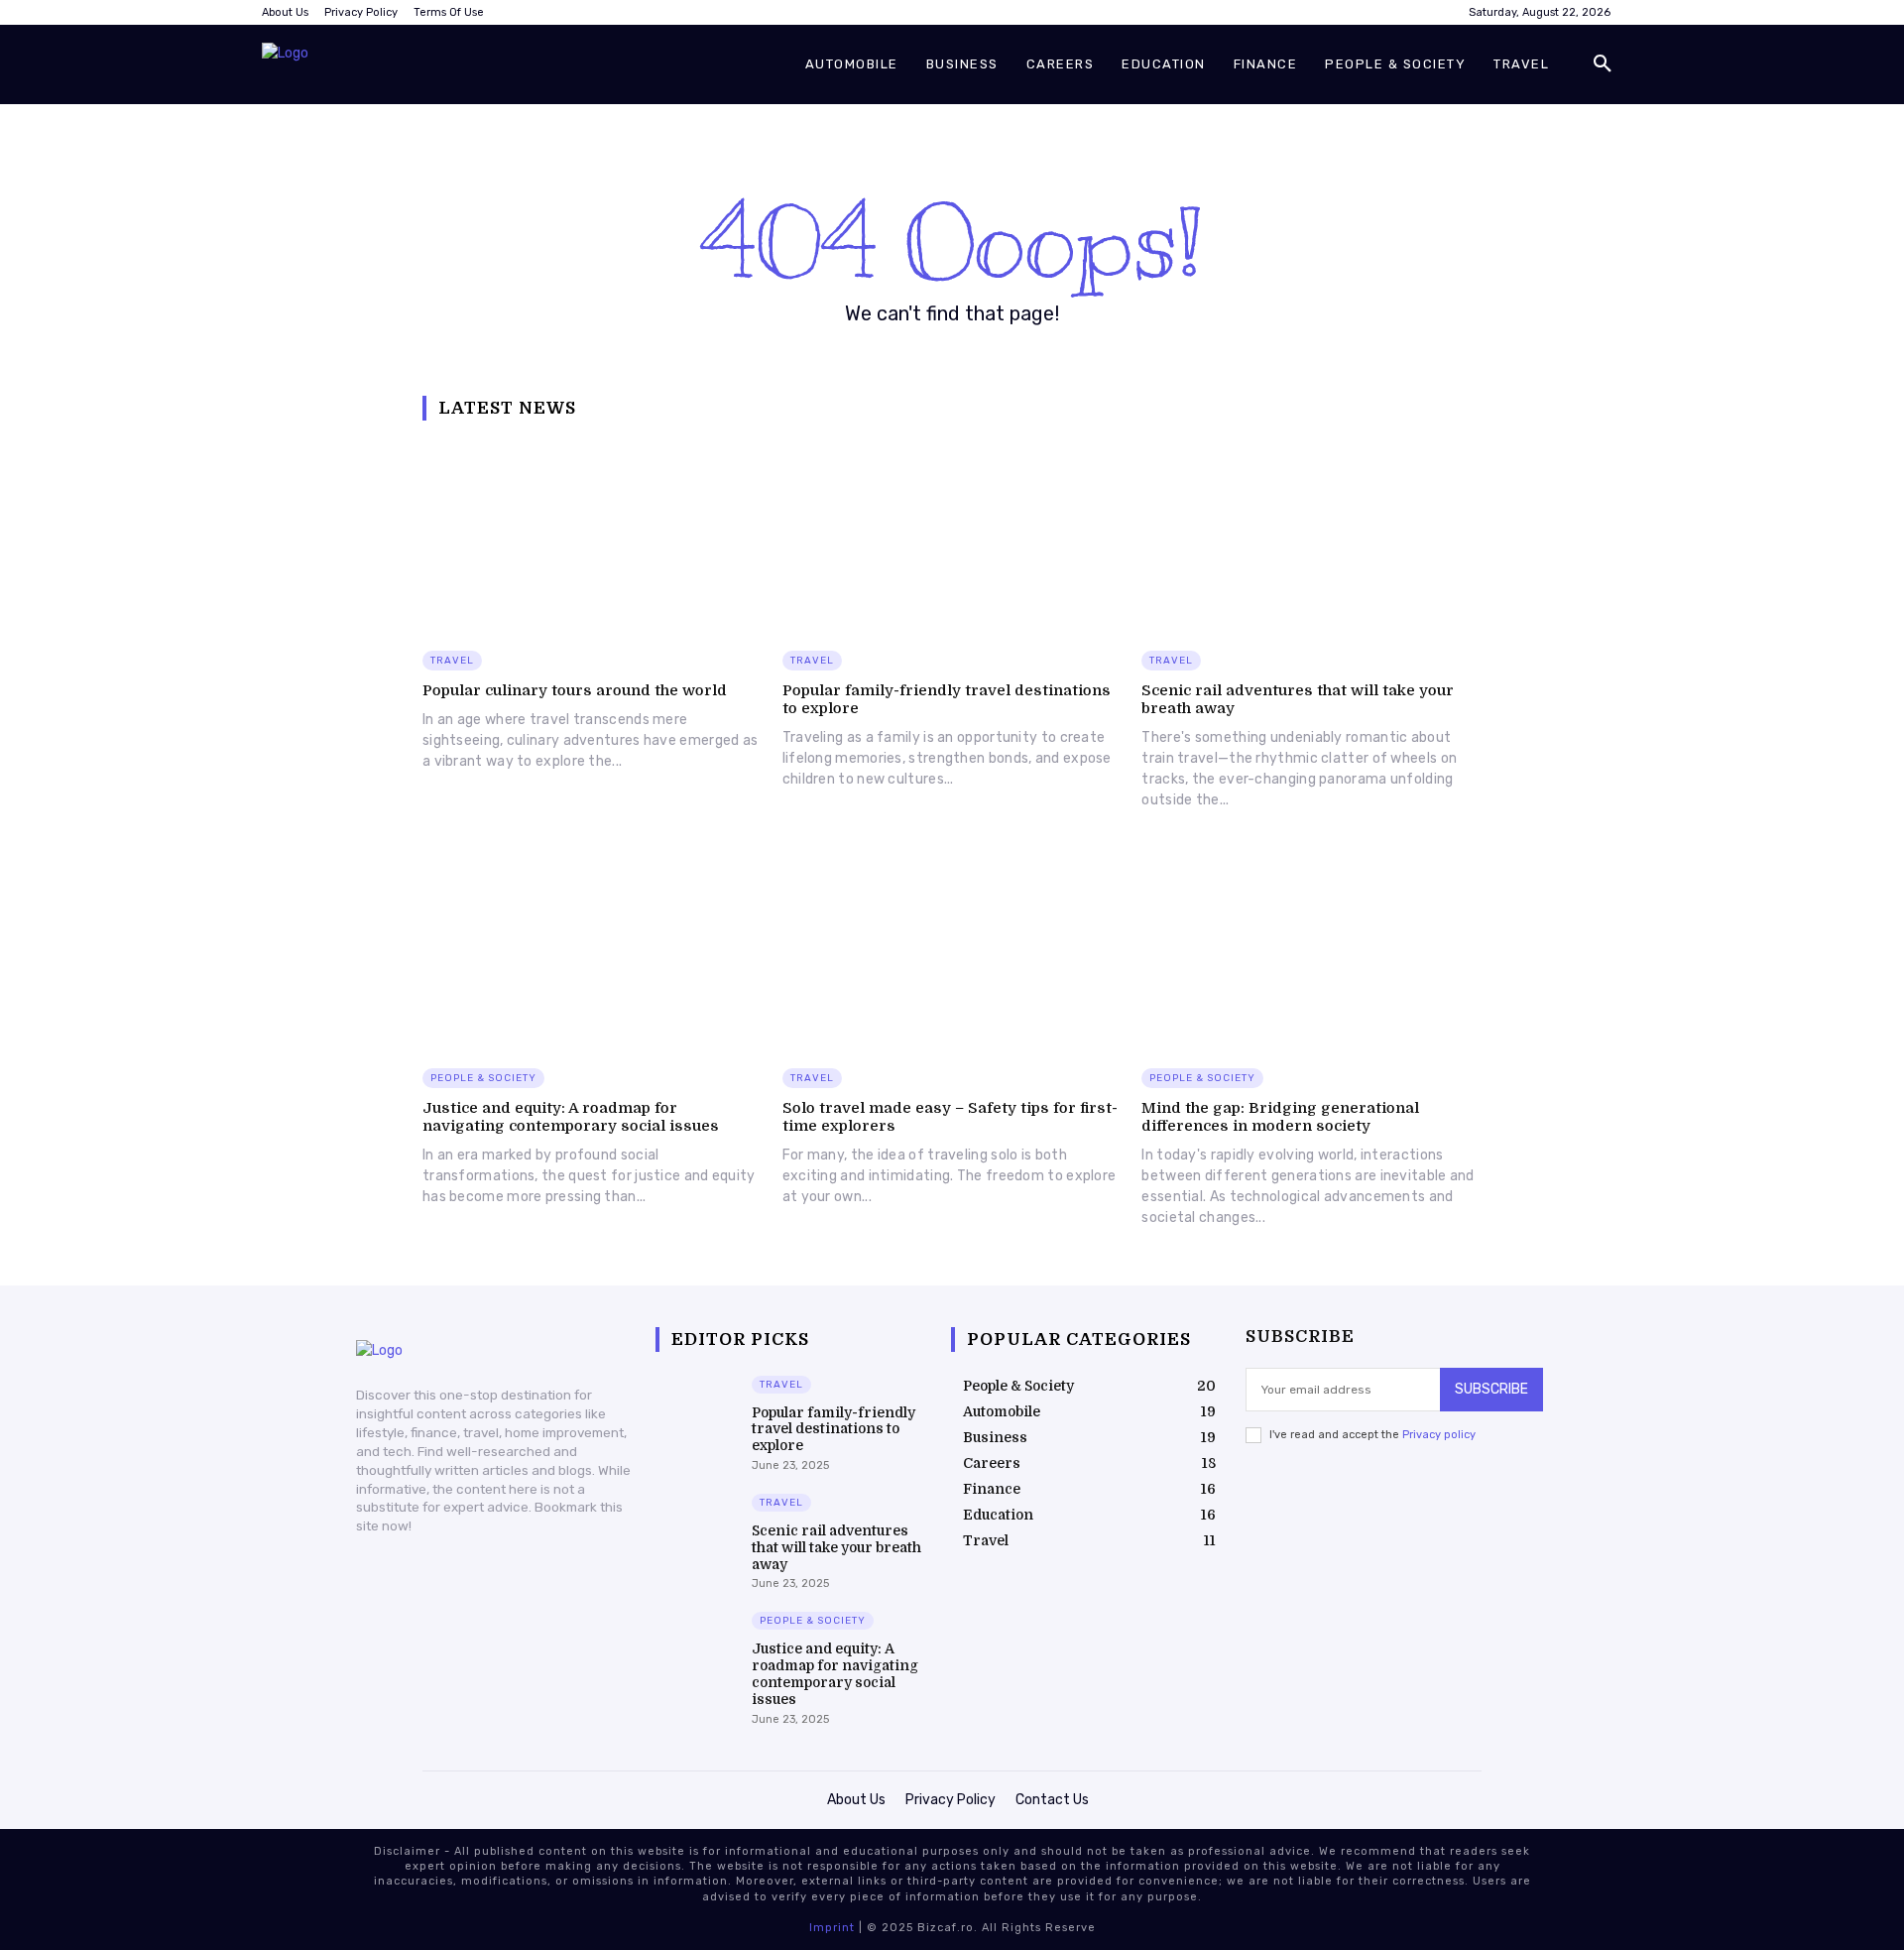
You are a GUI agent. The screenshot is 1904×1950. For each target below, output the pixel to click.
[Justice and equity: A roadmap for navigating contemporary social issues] (593, 953)
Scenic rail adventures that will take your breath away (836, 1547)
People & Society (483, 1078)
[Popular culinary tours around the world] (593, 536)
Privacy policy (1439, 1435)
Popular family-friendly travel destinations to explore (833, 1429)
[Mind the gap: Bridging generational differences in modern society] (1311, 953)
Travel (452, 661)
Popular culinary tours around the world (575, 690)
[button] (1603, 64)
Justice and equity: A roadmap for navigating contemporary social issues (571, 1117)
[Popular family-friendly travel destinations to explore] (952, 536)
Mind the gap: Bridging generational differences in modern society (1280, 1117)
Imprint (832, 1928)
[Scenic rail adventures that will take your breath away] (1311, 536)
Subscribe (1491, 1389)
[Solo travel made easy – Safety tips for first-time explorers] (952, 953)
